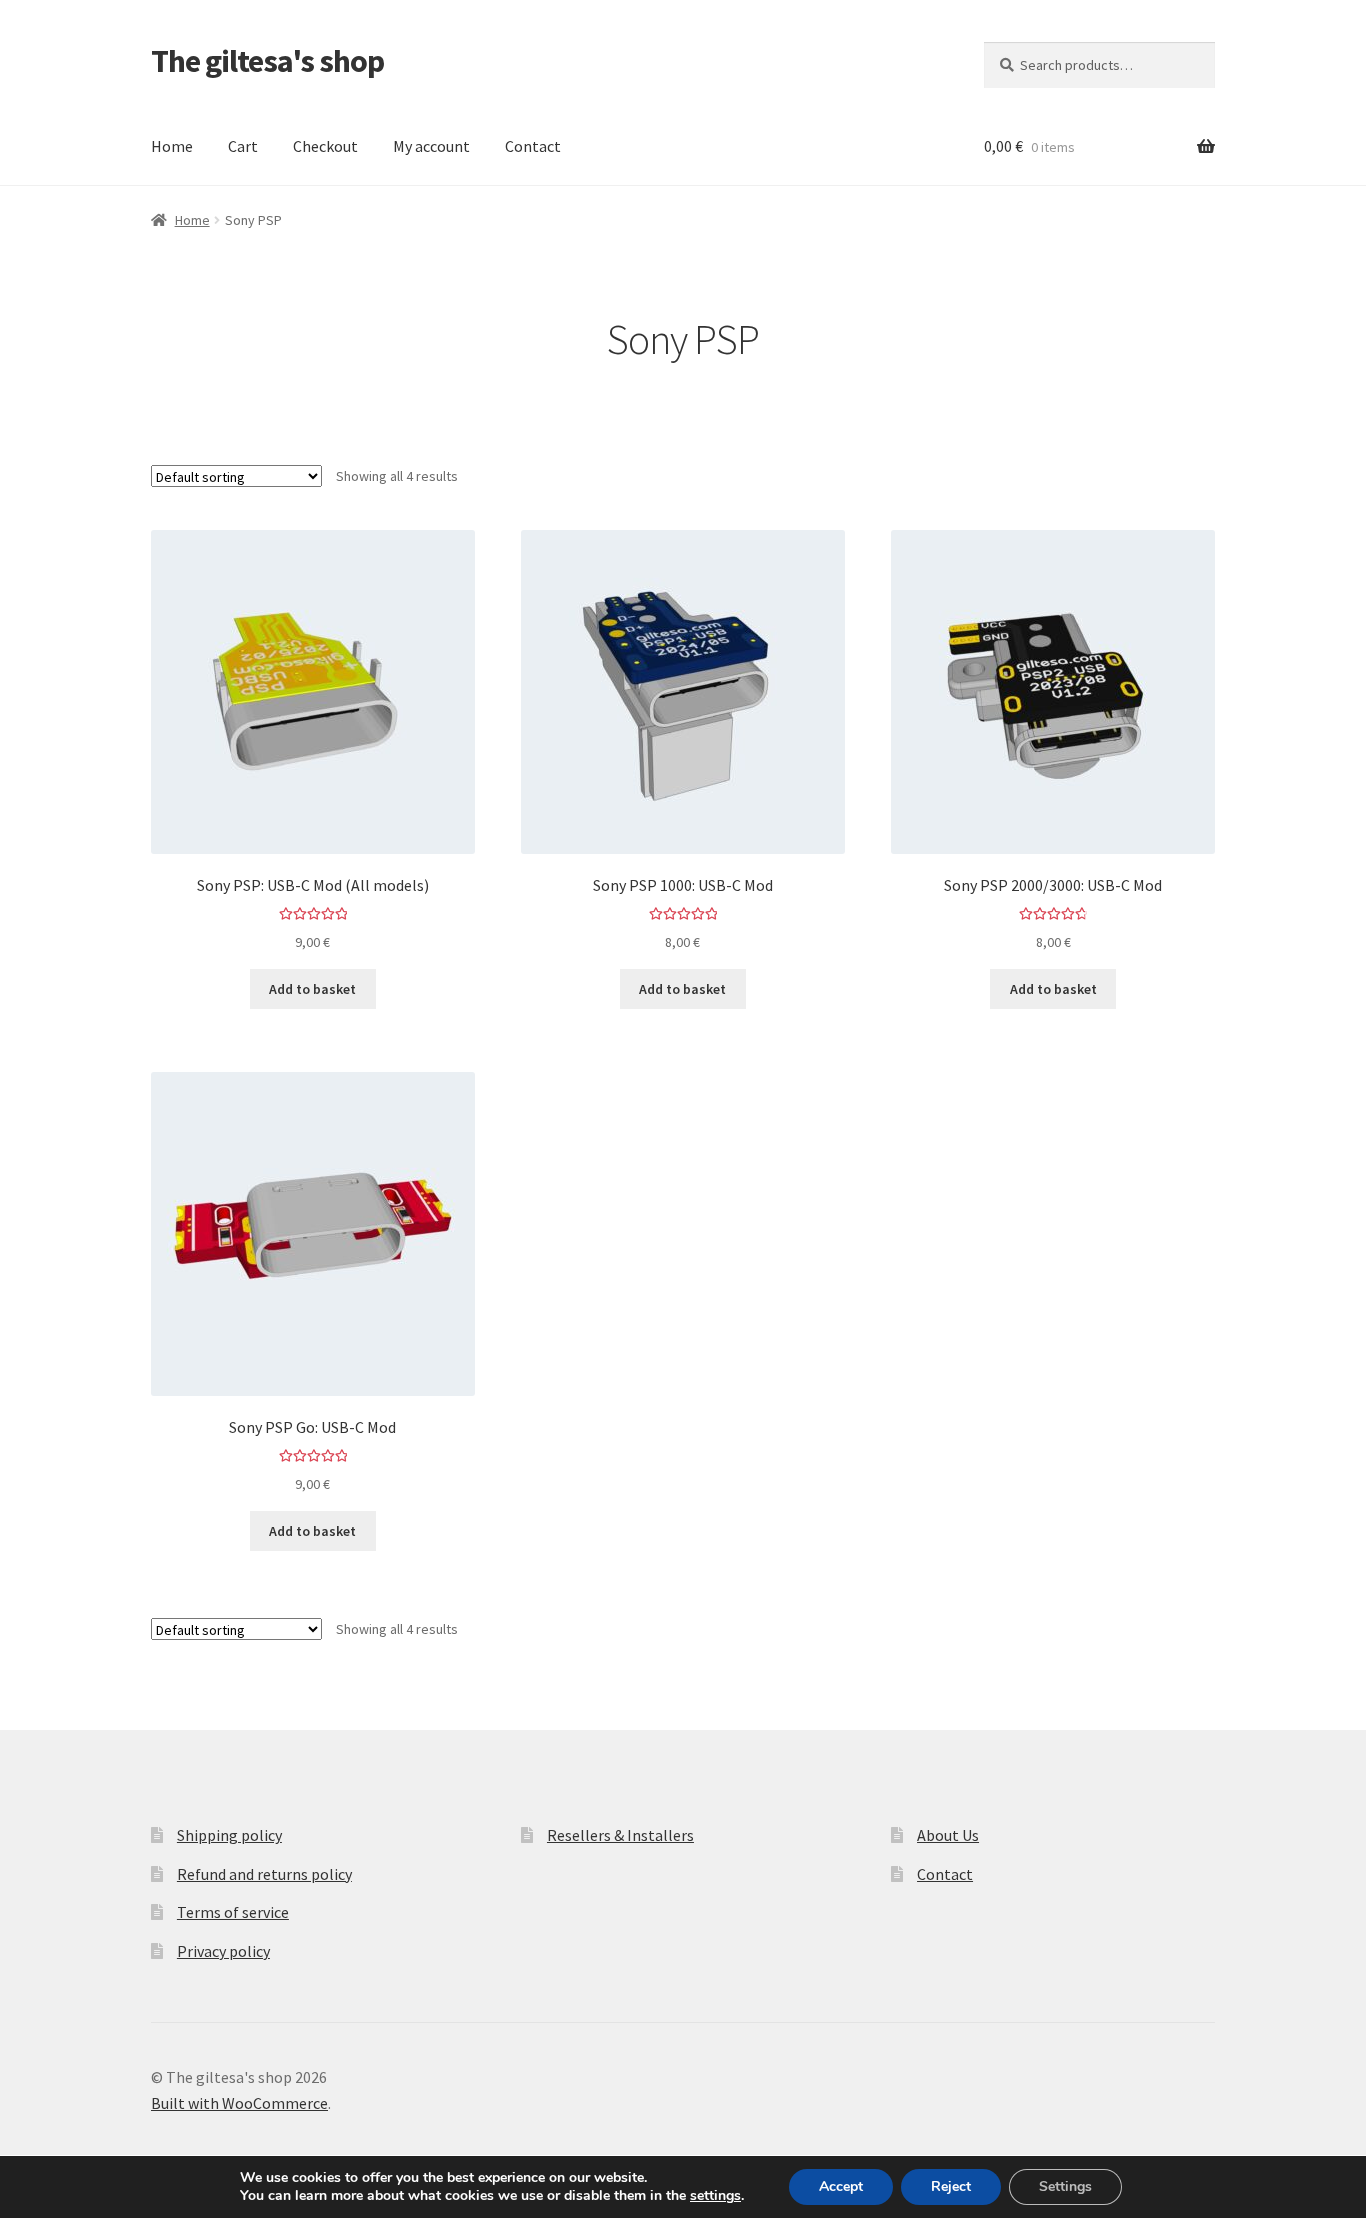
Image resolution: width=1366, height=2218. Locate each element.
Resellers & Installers (620, 1835)
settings (715, 2196)
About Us (948, 1835)
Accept (841, 2186)
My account (431, 146)
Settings (1065, 2186)
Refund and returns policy (264, 1874)
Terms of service (233, 1912)
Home (172, 146)
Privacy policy (223, 1951)
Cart (243, 146)
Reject (951, 2186)
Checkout (325, 146)
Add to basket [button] (312, 989)
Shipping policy (229, 1835)
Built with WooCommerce (239, 2103)
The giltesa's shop (267, 61)
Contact (533, 146)
